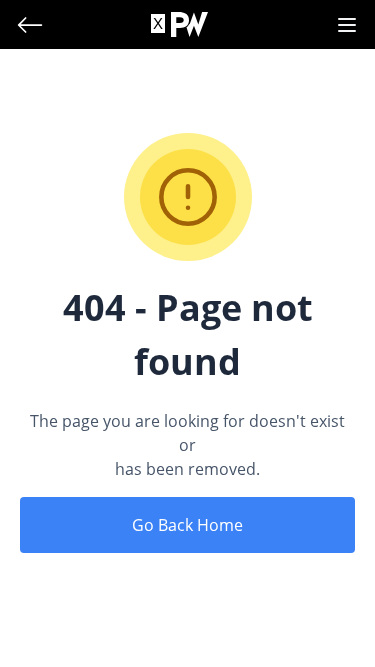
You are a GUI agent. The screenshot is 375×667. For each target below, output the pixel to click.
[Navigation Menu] (347, 25)
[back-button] (30, 25)
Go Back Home (187, 525)
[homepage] (189, 24)
